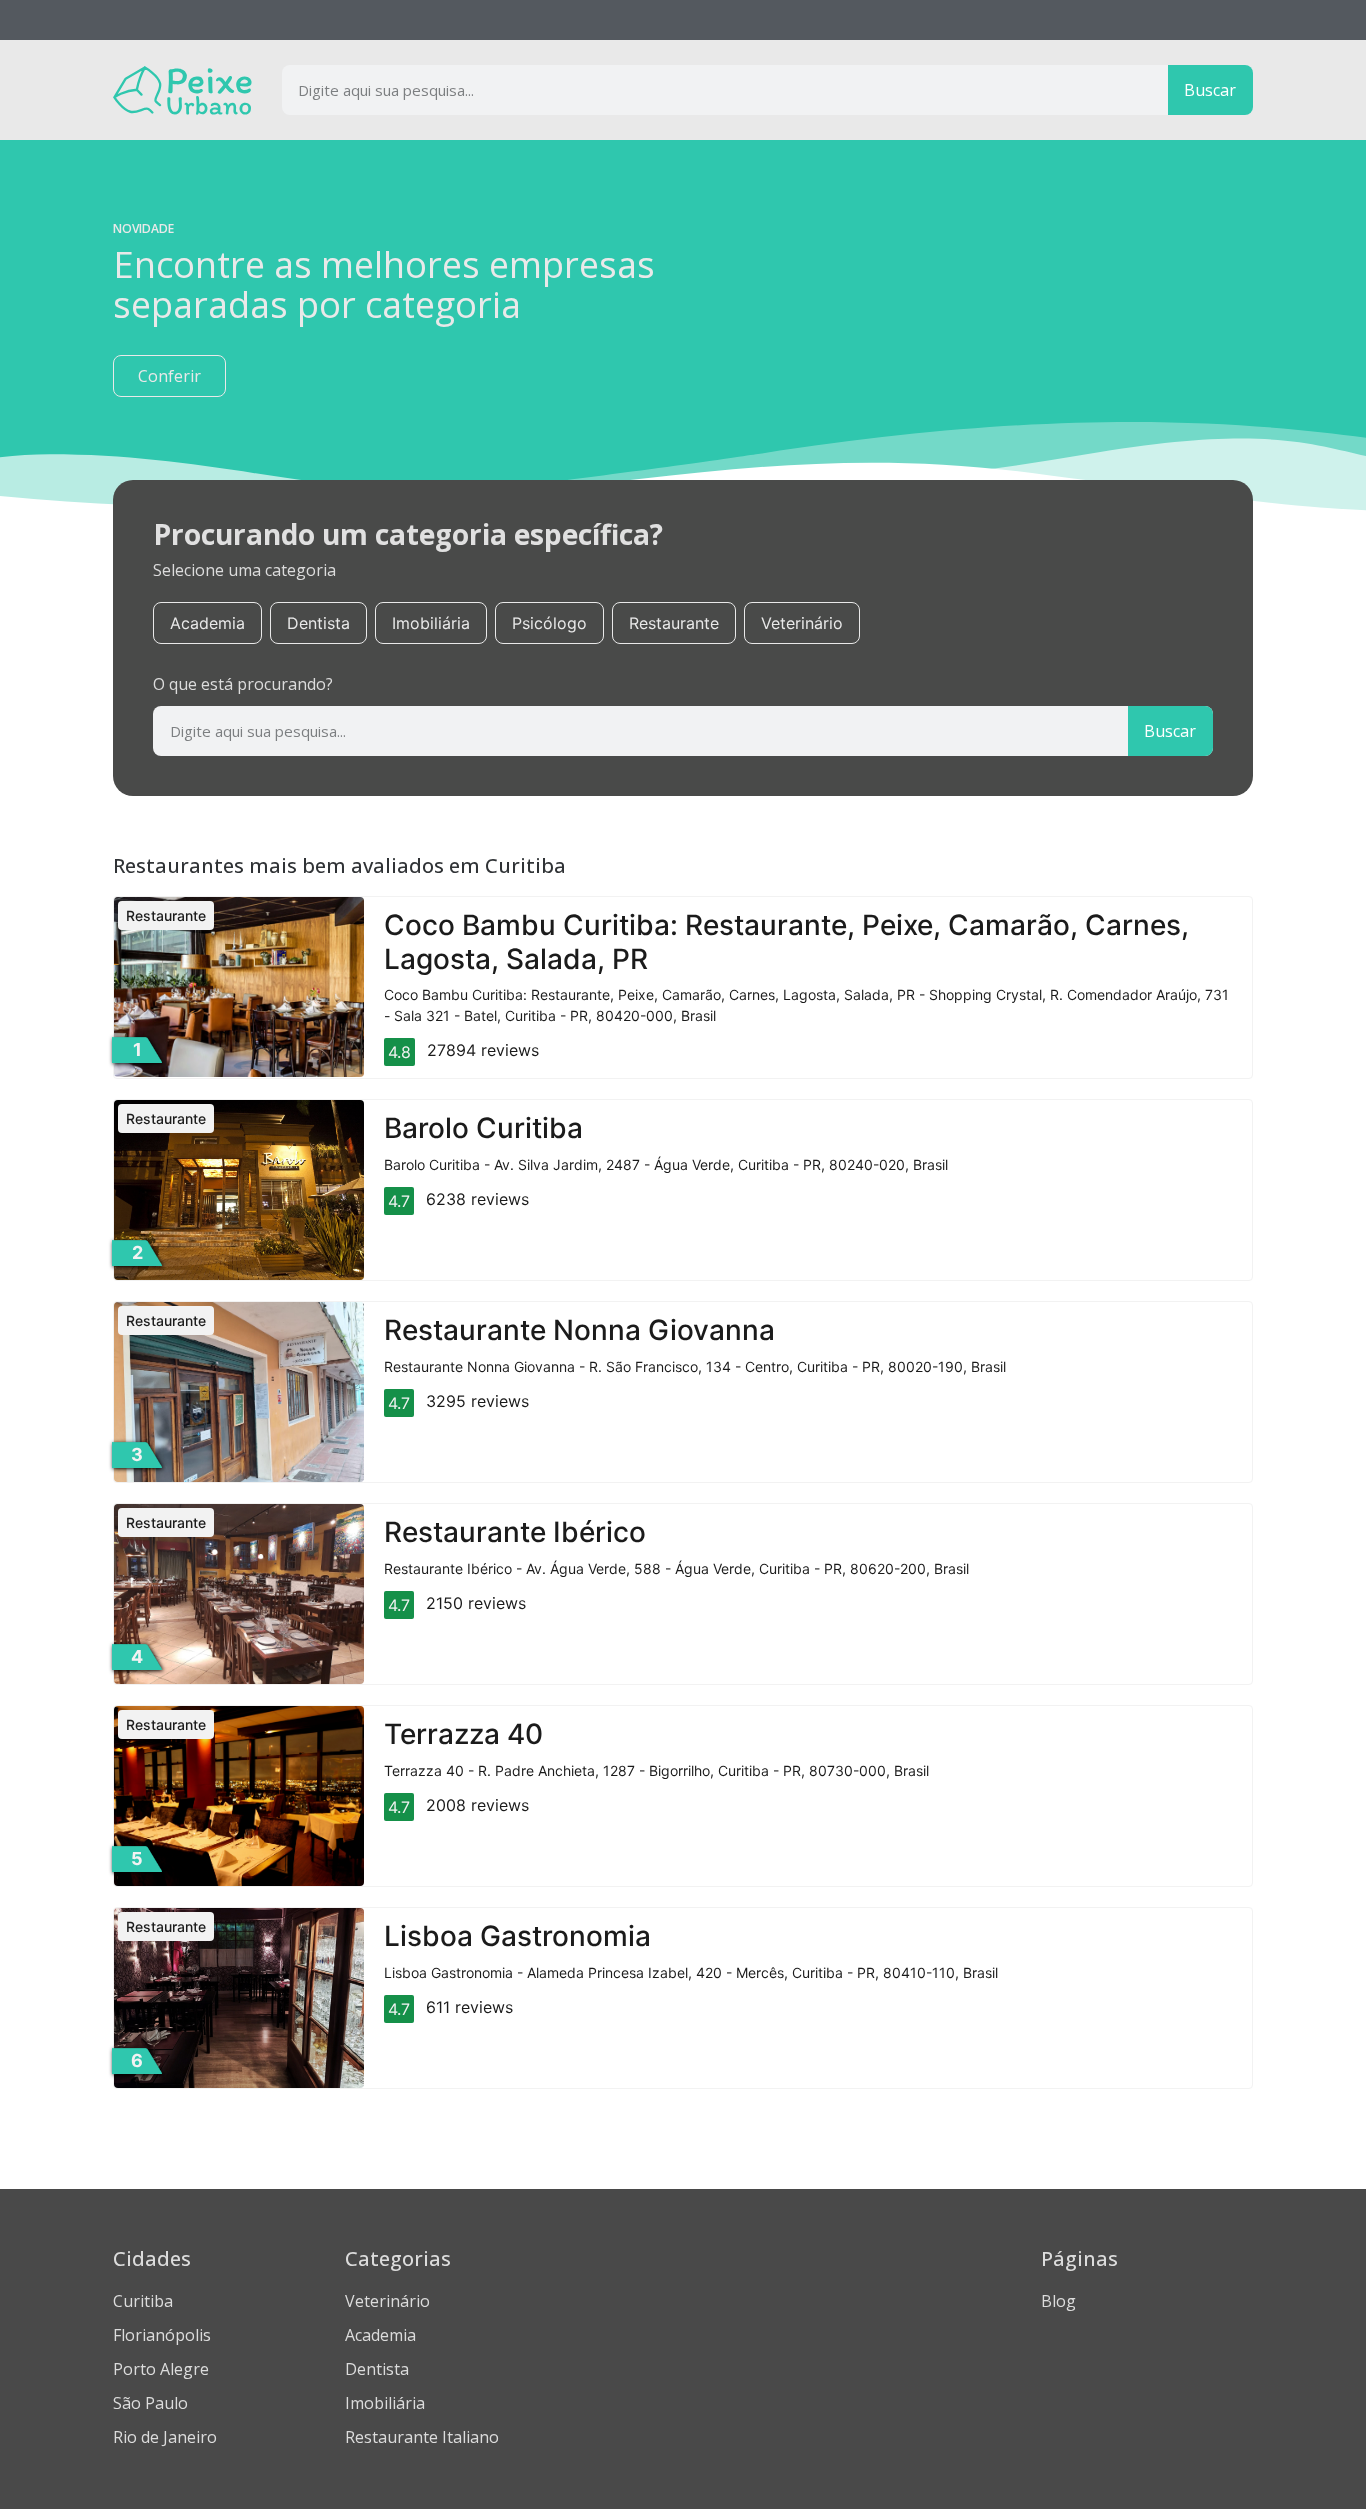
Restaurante (674, 623)
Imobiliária (431, 623)
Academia (207, 623)
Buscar (1210, 90)
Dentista (318, 623)
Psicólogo (549, 623)
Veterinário (802, 623)
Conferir (169, 376)
